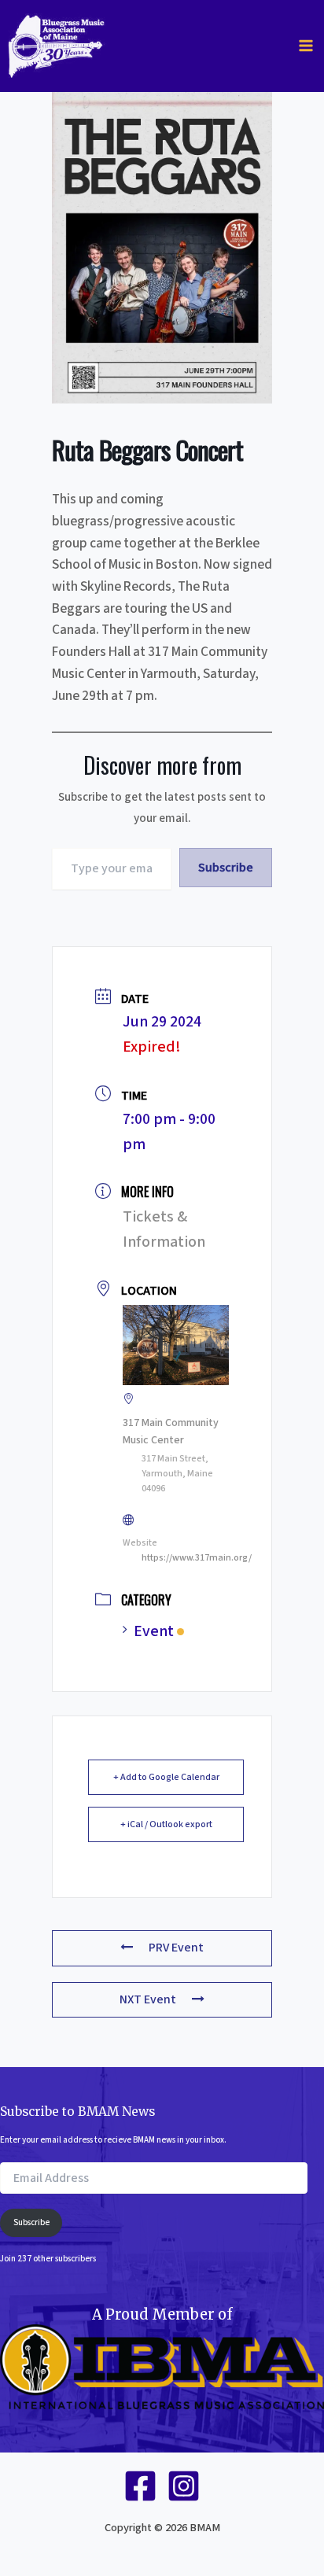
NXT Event (148, 1999)
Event (154, 1631)
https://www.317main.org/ (197, 1558)
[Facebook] (140, 2486)
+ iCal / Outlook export (166, 1824)
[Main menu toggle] (306, 46)
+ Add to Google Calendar (166, 1777)
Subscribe (226, 868)
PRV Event (176, 1948)
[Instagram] (184, 2486)
